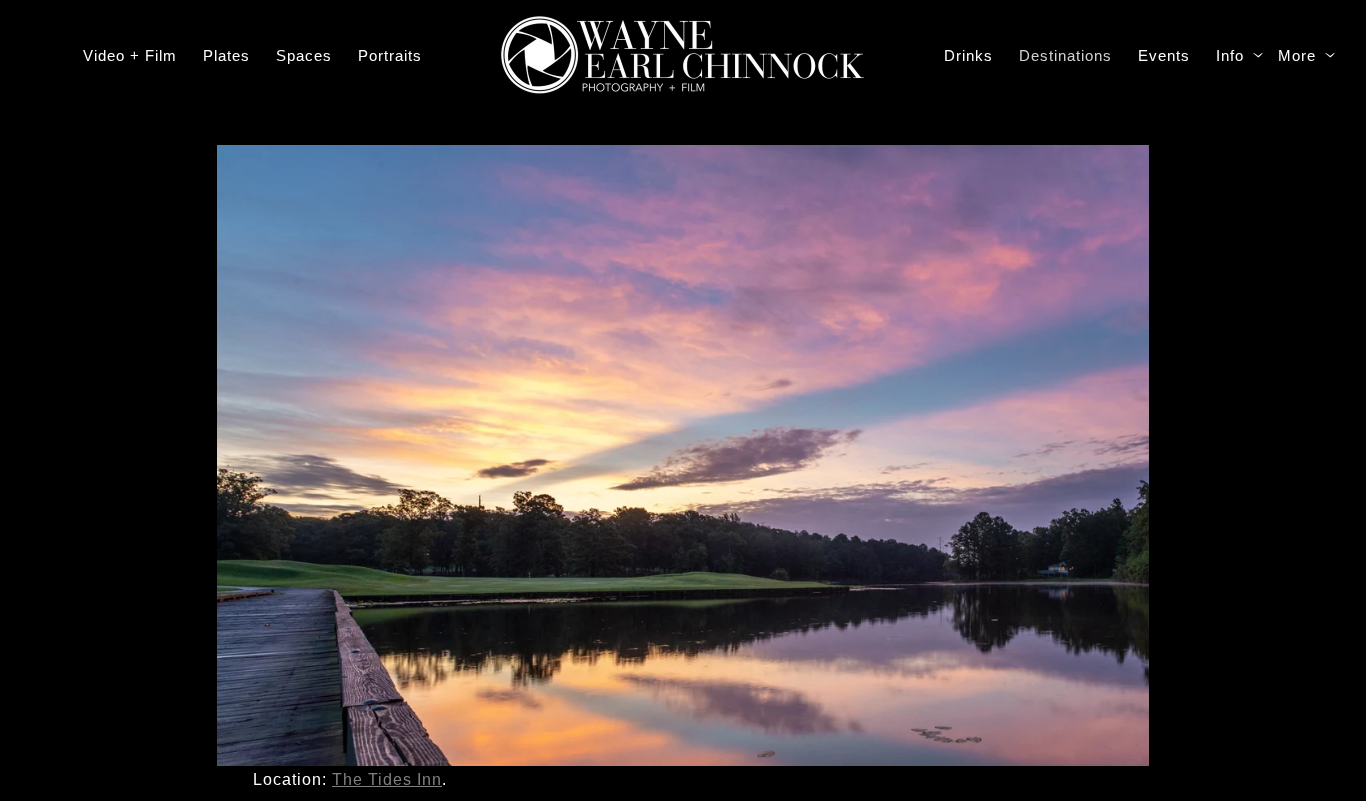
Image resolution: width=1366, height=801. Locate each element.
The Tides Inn (387, 779)
